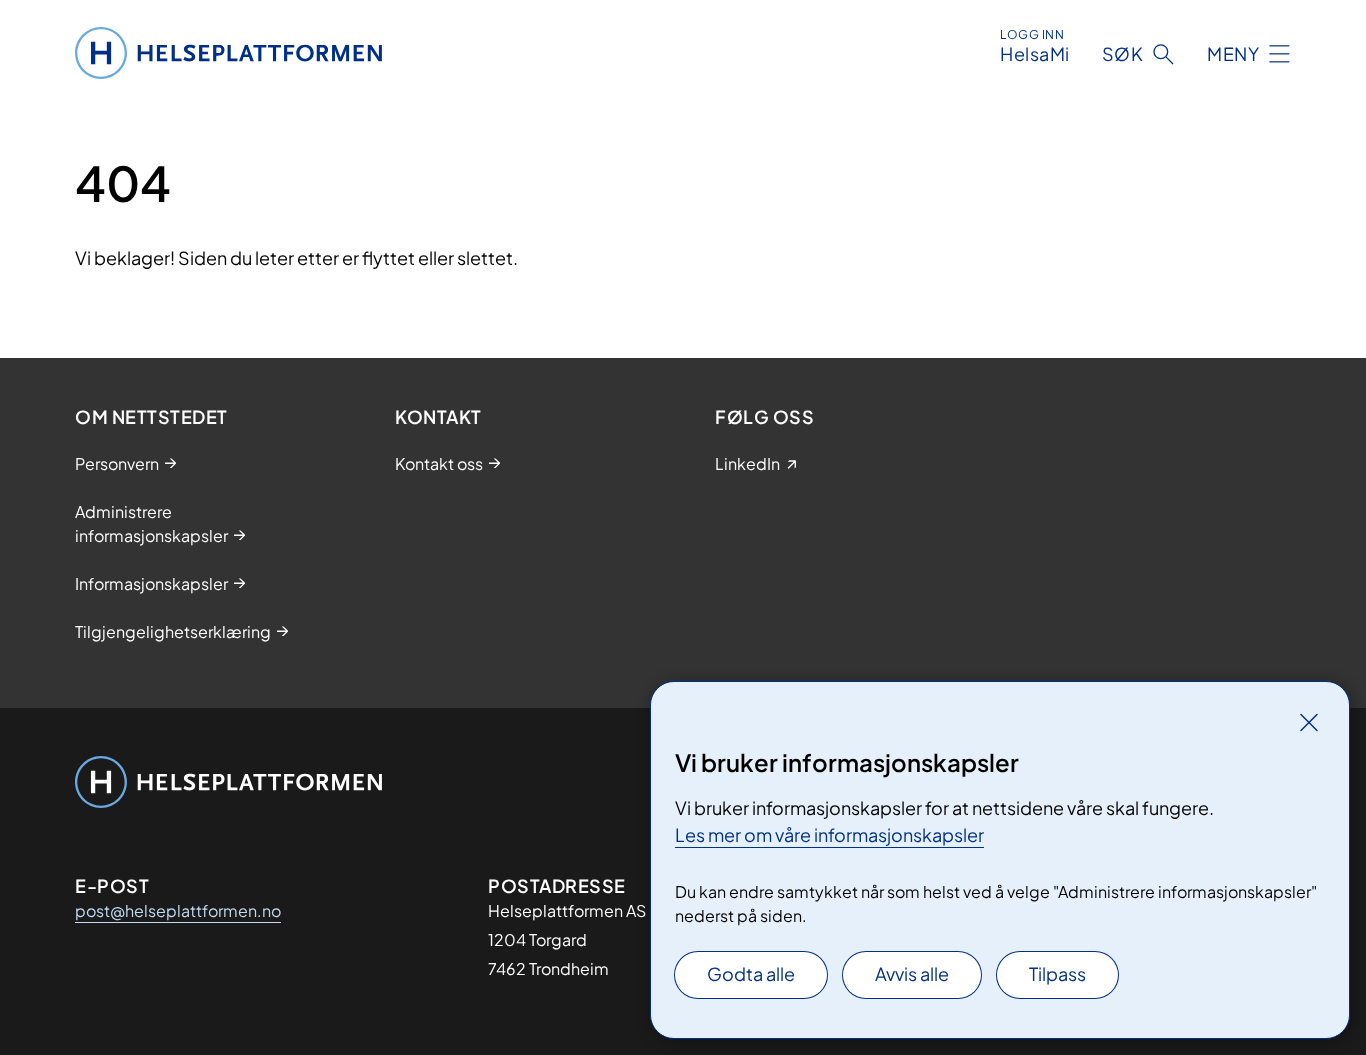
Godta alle (751, 973)
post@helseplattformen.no (178, 910)
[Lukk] (1309, 722)
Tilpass (1057, 973)
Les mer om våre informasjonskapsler (829, 834)
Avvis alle (912, 973)
